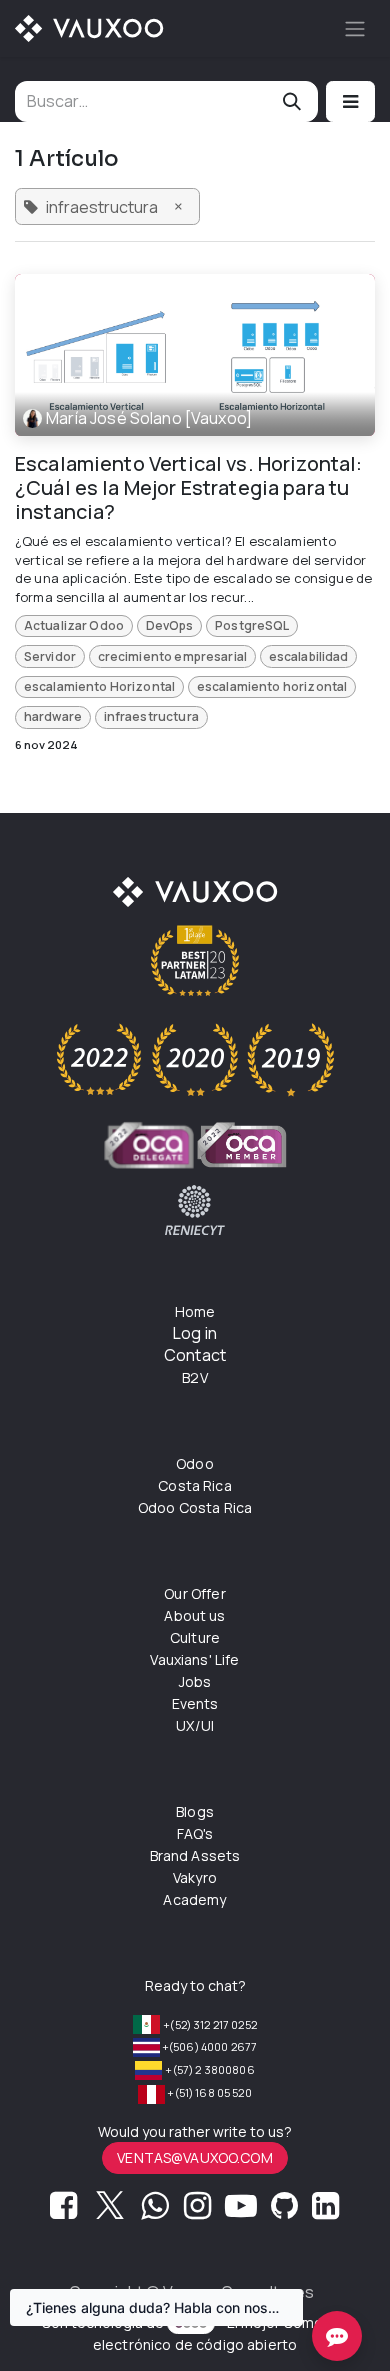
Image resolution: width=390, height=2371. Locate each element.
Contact (195, 1355)
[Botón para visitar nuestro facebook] (63, 2211)
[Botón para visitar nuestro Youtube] (241, 2211)
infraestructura (151, 716)
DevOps (170, 625)
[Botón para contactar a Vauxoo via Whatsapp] (154, 2211)
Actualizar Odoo (74, 625)
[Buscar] (292, 101)
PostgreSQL (252, 625)
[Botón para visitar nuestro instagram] (197, 2211)
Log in (195, 1333)
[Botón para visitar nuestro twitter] (110, 2211)
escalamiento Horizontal (99, 686)
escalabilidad (309, 656)
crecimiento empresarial (172, 656)
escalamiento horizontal (272, 686)
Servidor (50, 656)
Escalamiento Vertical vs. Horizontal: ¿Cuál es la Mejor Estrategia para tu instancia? (189, 488)
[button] (350, 101)
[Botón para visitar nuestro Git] (284, 2211)
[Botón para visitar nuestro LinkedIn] (325, 2211)
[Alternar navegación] (355, 28)
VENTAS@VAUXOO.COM (195, 2157)
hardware (53, 716)
